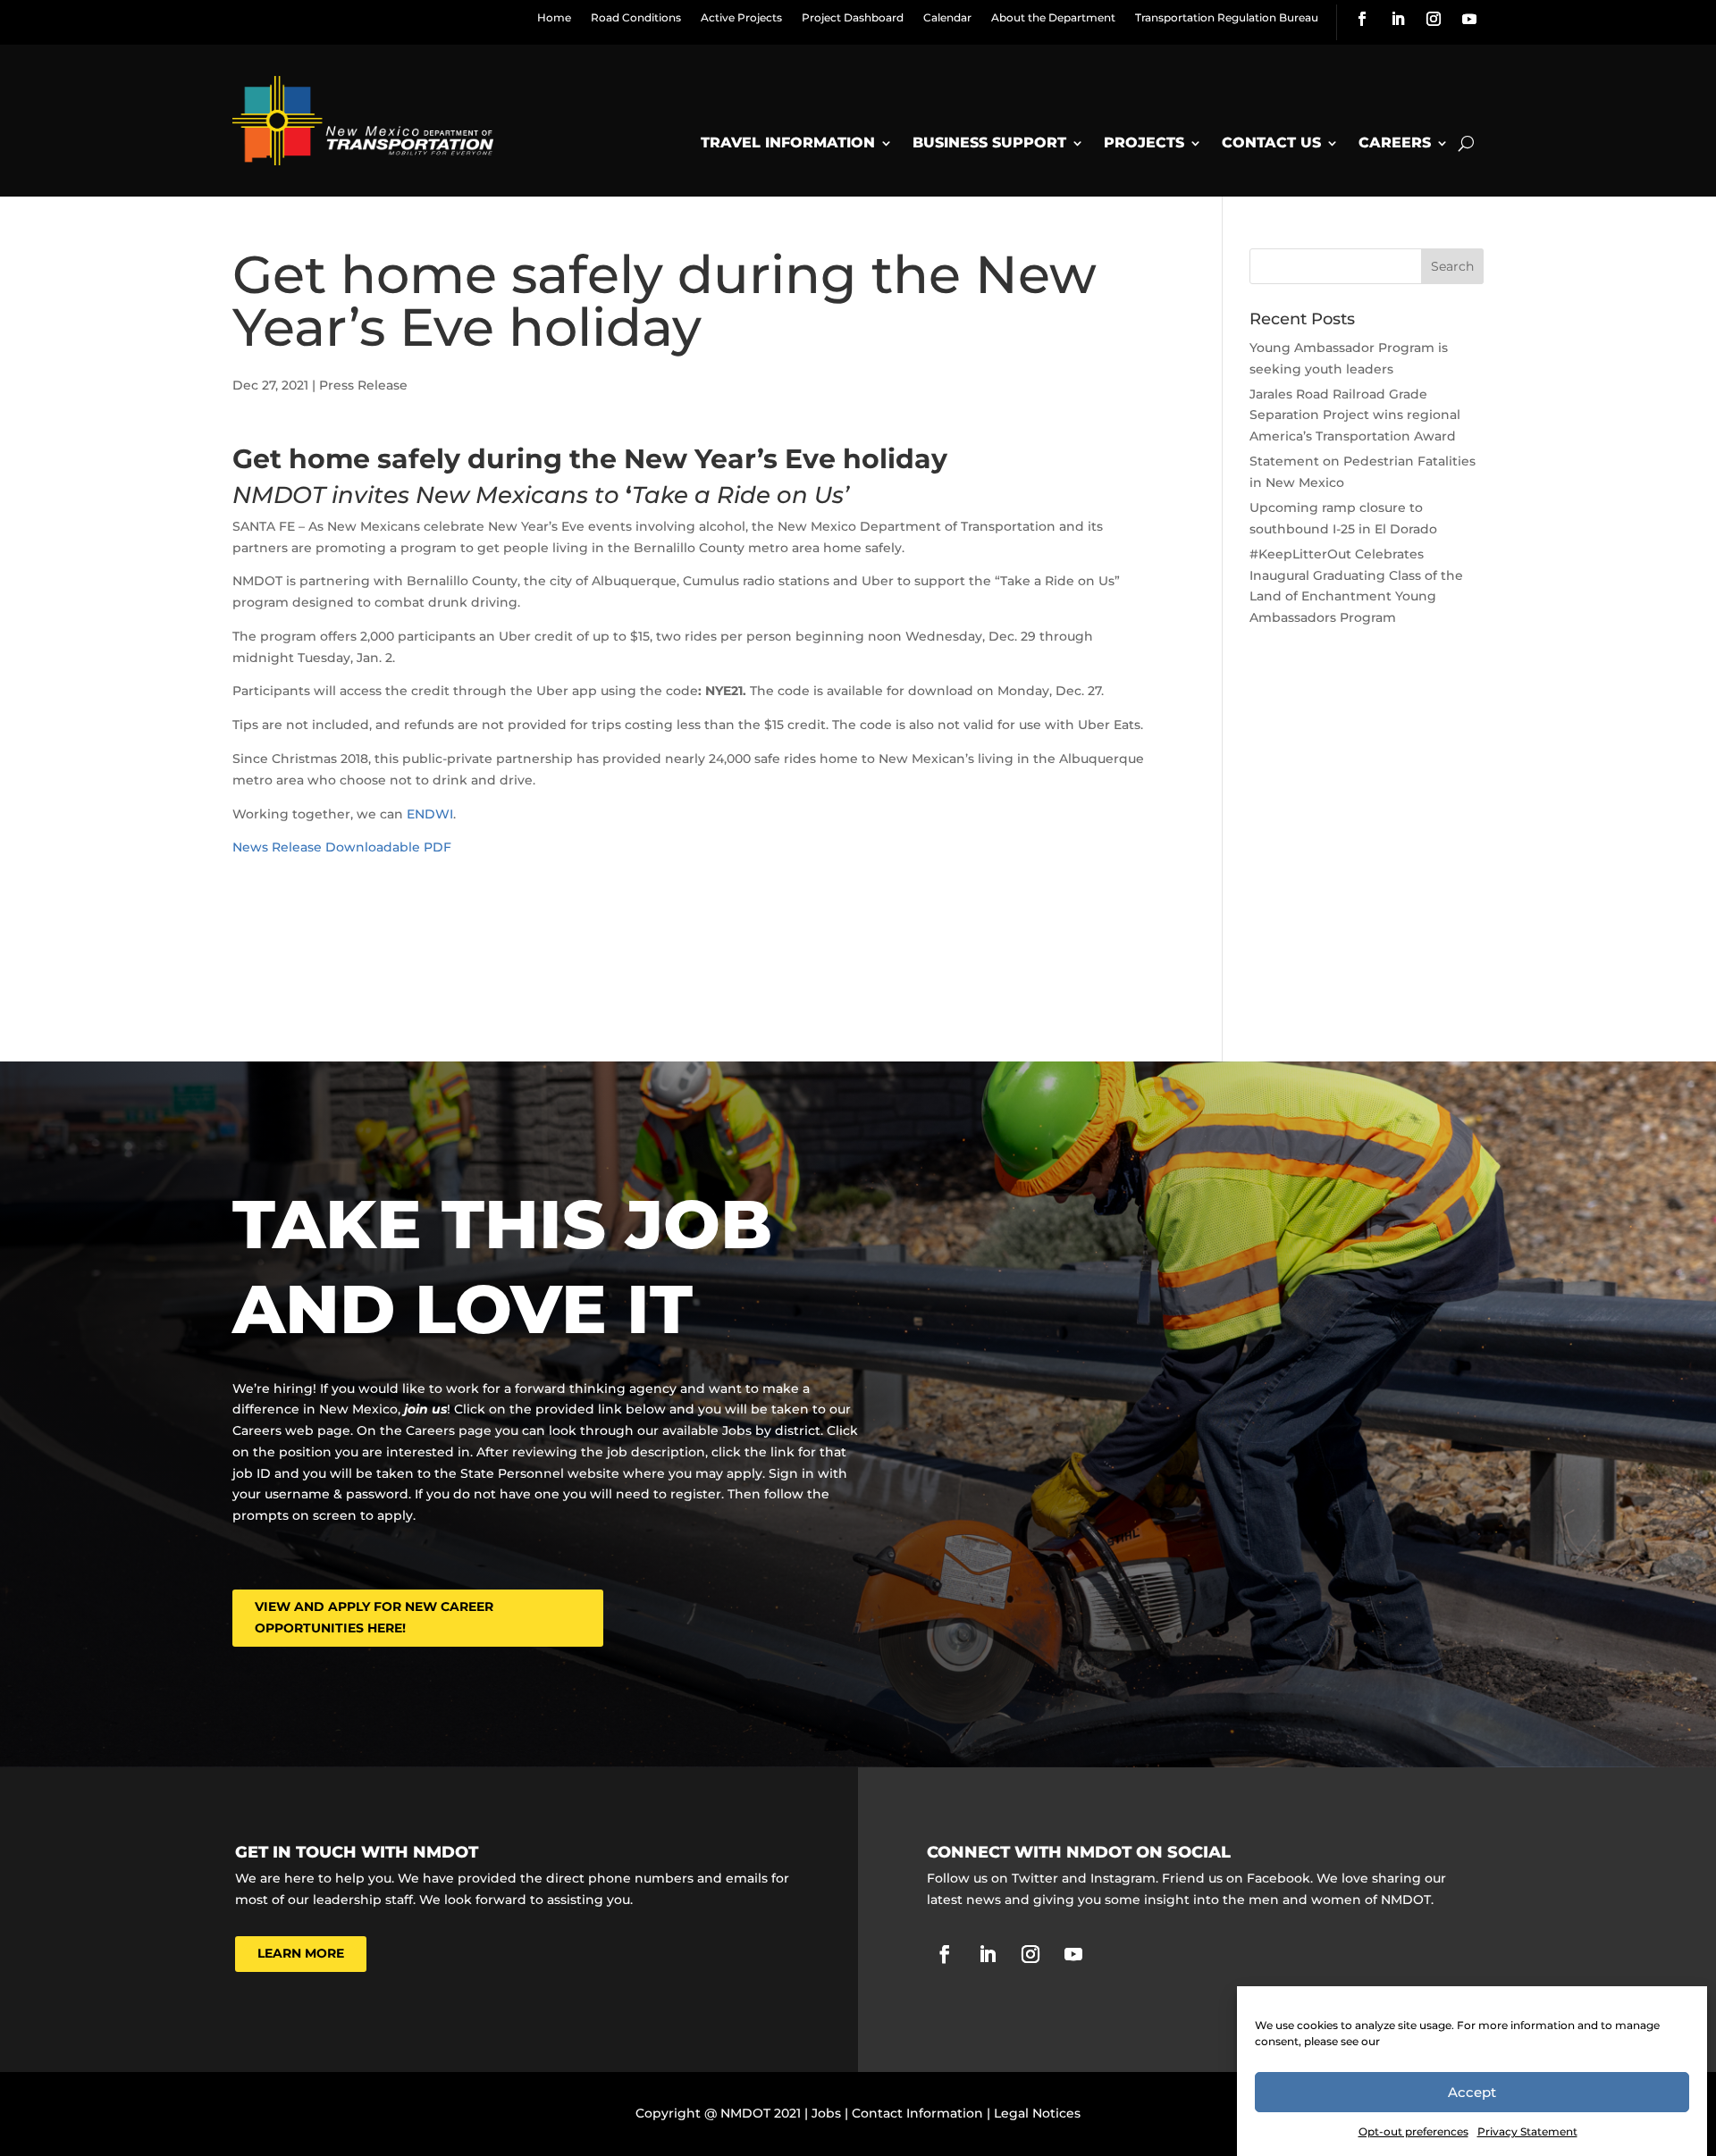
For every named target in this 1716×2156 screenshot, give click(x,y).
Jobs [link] (826, 2113)
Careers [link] (1395, 143)
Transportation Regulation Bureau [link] (1227, 17)
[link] (1362, 19)
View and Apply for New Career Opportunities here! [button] (374, 1617)
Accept (1472, 2092)
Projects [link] (1144, 143)
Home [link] (554, 17)
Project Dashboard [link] (853, 17)
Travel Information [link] (788, 143)
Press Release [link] (363, 385)
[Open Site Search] (1466, 143)
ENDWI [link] (430, 814)
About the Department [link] (1053, 17)
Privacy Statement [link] (1527, 2131)
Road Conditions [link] (636, 17)
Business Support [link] (989, 143)
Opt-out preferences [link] (1413, 2131)
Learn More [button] (301, 1953)
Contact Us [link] (1271, 143)
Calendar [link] (947, 17)
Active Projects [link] (741, 17)
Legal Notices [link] (1037, 2113)
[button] (1452, 266)
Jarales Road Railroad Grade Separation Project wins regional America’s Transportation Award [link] (1355, 415)
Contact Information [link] (917, 2113)
